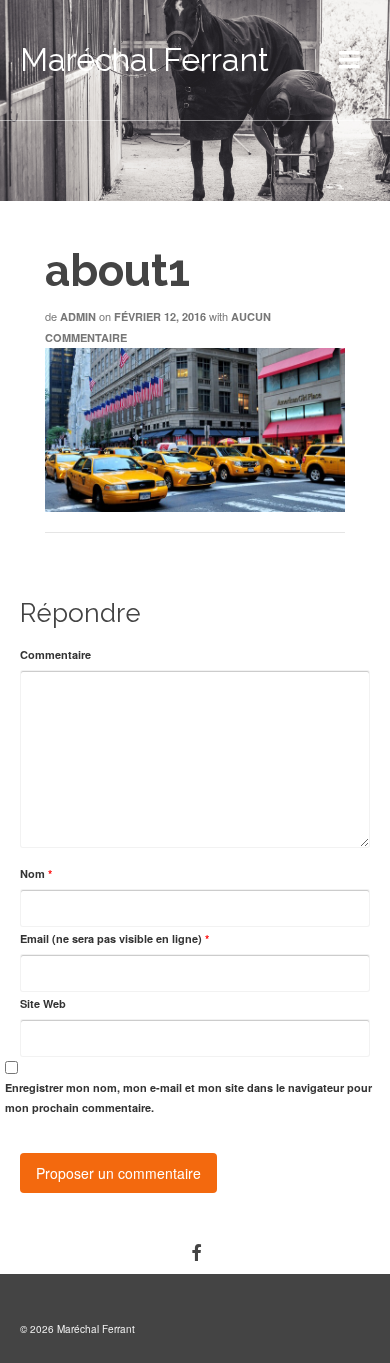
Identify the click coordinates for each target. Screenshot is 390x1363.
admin (78, 316)
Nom (36, 873)
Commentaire (55, 654)
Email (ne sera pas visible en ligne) (114, 938)
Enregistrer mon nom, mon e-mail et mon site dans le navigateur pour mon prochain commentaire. (188, 1097)
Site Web (43, 1003)
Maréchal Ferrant (144, 59)
